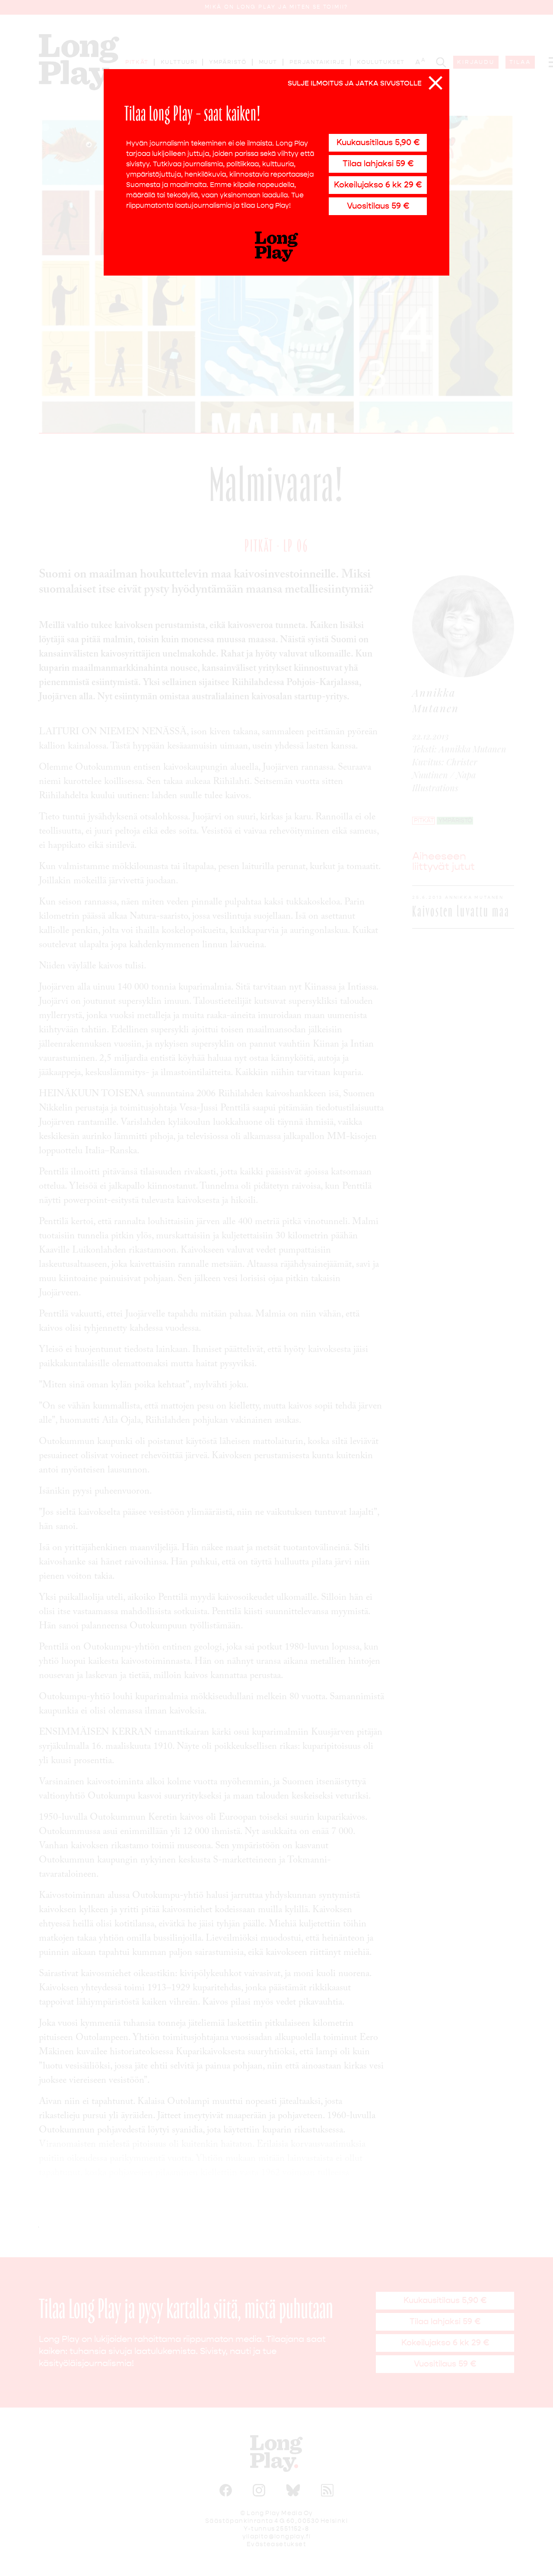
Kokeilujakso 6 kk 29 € (378, 185)
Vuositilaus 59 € (378, 206)
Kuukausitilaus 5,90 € (378, 142)
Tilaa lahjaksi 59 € (378, 163)
